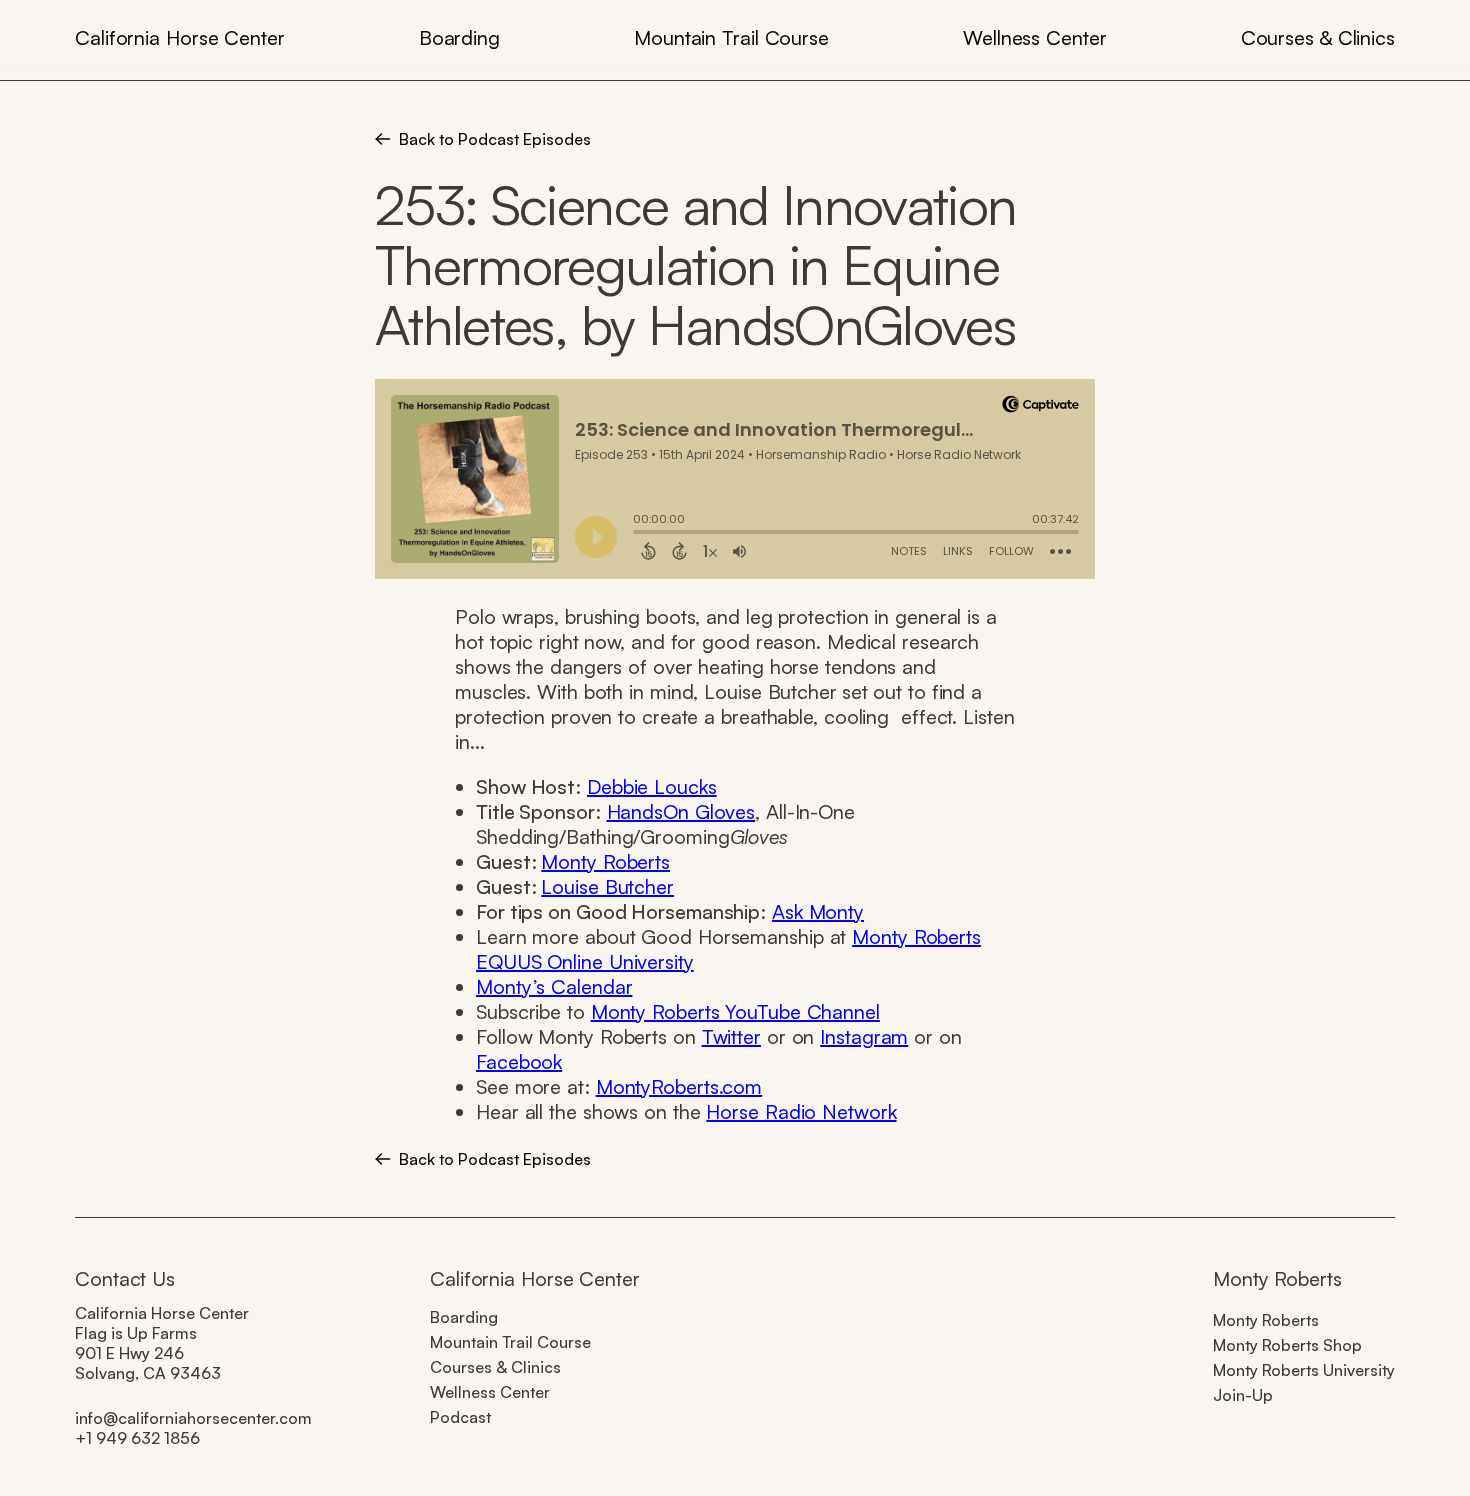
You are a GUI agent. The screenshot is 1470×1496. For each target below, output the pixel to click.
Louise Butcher (607, 886)
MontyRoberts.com (679, 1086)
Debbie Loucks (652, 786)
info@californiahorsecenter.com (193, 1418)
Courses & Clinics (1318, 37)
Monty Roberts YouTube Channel (735, 1011)
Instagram (864, 1036)
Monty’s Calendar (554, 986)
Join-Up (1243, 1395)
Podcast (460, 1417)
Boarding (459, 37)
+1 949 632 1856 (137, 1438)
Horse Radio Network (801, 1111)
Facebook (519, 1061)
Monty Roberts (605, 861)
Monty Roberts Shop (1287, 1345)
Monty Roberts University (1304, 1370)
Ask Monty (818, 911)
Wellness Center (1035, 37)
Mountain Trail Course (731, 37)
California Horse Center (180, 37)
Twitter (731, 1036)
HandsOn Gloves (681, 811)
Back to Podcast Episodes (495, 139)
